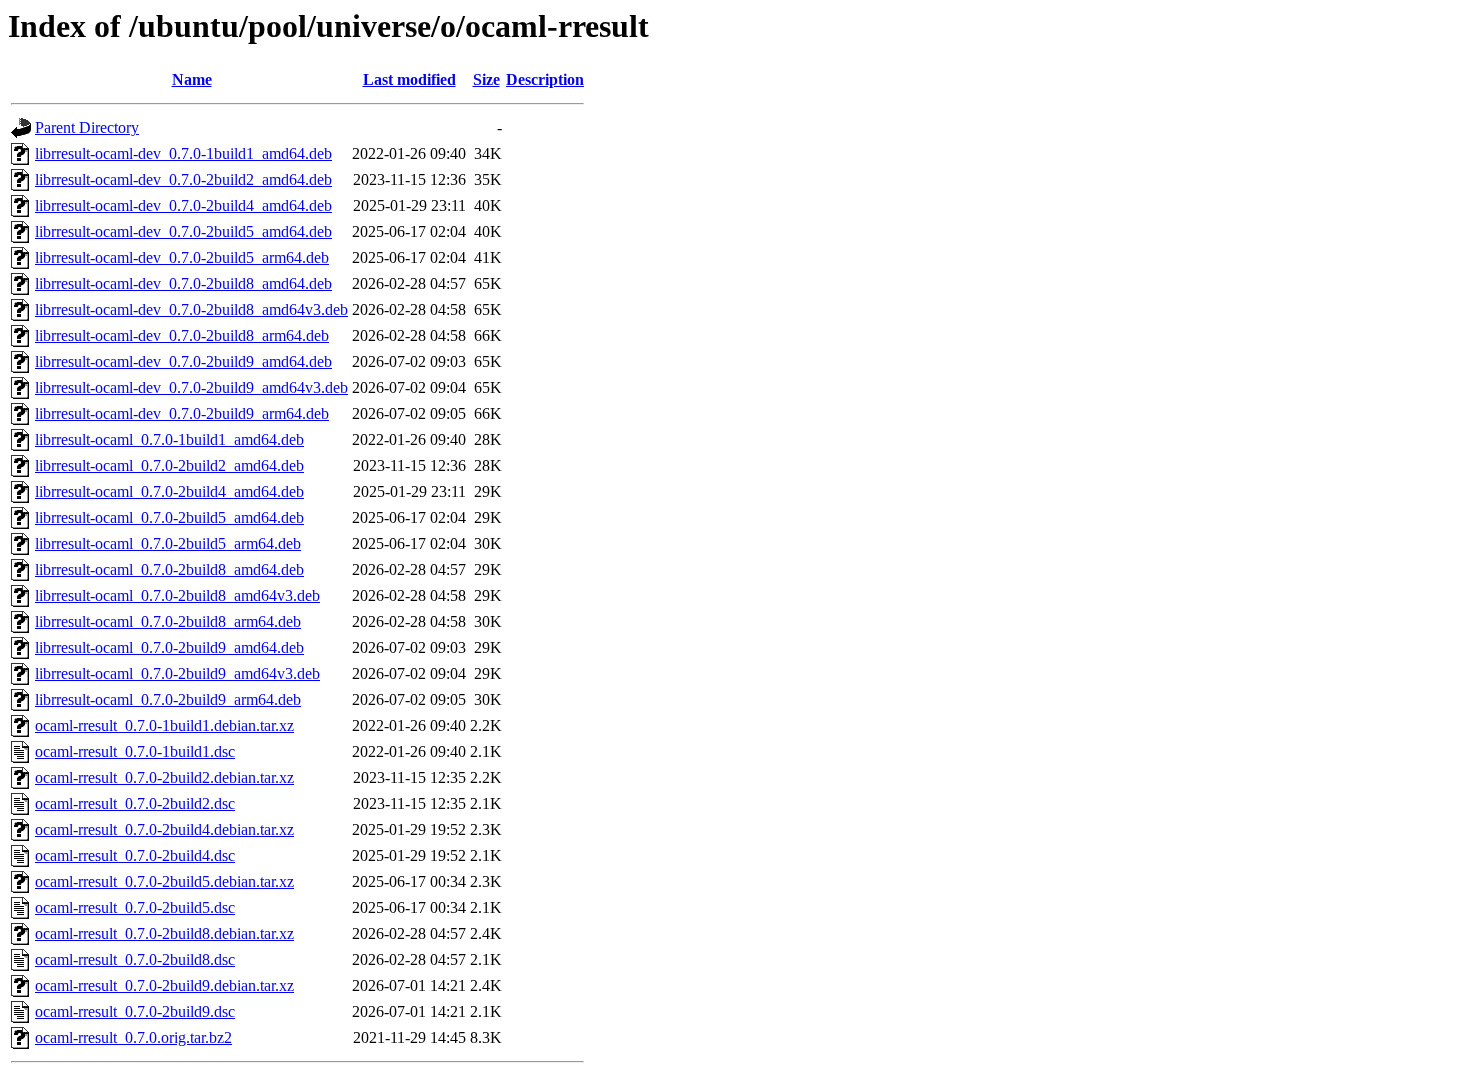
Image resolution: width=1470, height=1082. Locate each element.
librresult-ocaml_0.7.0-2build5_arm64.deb (168, 543)
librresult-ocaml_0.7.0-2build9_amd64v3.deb (177, 673)
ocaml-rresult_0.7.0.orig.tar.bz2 (133, 1037)
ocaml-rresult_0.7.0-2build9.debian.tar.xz (164, 985)
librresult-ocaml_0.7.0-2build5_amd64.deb (169, 517)
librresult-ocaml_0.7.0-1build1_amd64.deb (169, 439)
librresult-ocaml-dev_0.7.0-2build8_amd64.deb (183, 283)
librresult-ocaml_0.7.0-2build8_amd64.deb (169, 569)
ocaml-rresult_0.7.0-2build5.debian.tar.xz (164, 881)
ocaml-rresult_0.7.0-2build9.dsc (135, 1011)
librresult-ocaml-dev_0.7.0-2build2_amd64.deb (183, 179)
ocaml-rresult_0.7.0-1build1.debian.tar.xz (164, 725)
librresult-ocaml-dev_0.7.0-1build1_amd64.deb (183, 153)
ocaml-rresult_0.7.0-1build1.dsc (135, 751)
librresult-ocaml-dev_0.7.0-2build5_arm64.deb (182, 257)
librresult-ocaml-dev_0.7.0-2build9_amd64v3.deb (191, 387)
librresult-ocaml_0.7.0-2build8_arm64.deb (168, 621)
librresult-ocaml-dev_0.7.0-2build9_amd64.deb (183, 361)
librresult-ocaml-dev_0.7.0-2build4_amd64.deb (183, 205)
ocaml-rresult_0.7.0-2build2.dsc (135, 803)
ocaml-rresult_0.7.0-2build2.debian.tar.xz (164, 777)
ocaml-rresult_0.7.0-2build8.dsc (135, 959)
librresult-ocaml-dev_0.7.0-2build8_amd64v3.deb (191, 309)
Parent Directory (87, 127)
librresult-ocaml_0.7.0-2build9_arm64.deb (168, 699)
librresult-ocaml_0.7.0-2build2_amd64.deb (169, 465)
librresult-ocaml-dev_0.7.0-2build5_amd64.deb (183, 231)
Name (192, 79)
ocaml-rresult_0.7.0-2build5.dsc (135, 907)
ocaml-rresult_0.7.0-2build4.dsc (135, 855)
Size (486, 79)
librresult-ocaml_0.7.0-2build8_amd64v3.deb (177, 595)
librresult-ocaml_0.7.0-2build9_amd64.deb (169, 647)
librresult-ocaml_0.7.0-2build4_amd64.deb (169, 491)
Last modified (409, 79)
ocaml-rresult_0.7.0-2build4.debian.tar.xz (164, 829)
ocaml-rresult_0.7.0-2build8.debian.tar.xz (164, 933)
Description (545, 79)
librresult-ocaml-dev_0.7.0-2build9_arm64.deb (182, 413)
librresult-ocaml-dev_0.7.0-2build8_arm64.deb (182, 335)
